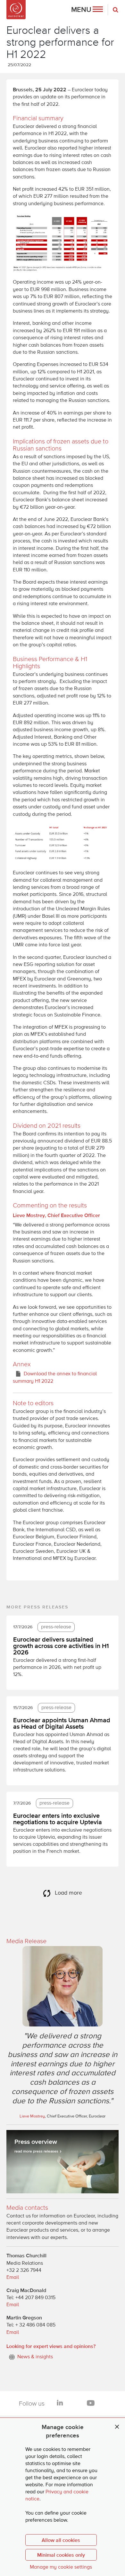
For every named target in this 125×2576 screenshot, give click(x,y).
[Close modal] (117, 2427)
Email (13, 2278)
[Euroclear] (16, 10)
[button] (87, 10)
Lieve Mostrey (32, 2116)
